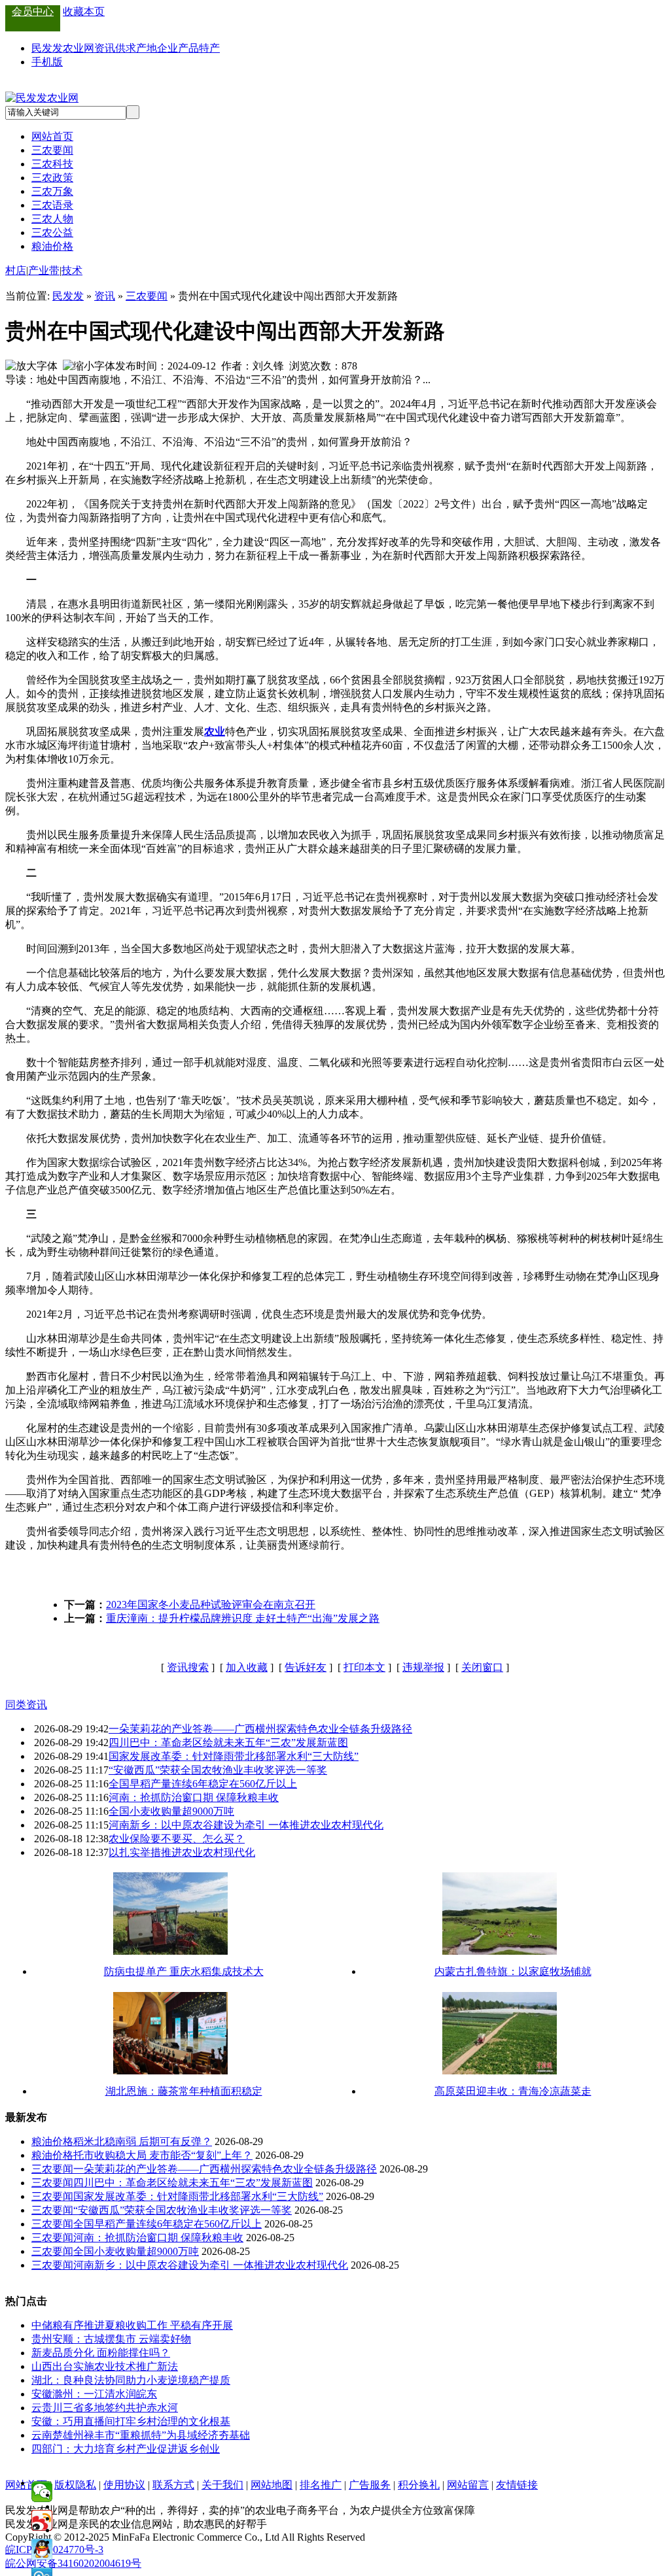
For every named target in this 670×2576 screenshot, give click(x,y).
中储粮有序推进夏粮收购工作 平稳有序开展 (132, 2325)
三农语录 (52, 205)
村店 (16, 270)
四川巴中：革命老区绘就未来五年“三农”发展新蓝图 (228, 1743)
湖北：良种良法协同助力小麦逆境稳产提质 (131, 2380)
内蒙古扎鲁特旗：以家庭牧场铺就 (513, 1971)
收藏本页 (84, 11)
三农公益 (52, 232)
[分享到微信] (42, 2492)
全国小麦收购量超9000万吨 (171, 1811)
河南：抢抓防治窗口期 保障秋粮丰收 (194, 1797)
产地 (147, 48)
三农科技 (52, 164)
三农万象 (52, 191)
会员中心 (33, 11)
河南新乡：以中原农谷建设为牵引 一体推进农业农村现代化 (246, 1825)
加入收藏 (247, 1667)
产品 (188, 48)
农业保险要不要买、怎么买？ (177, 1839)
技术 (72, 270)
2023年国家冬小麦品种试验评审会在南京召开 (211, 1605)
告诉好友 (306, 1667)
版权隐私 (75, 2485)
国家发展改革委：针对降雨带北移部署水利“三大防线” (234, 1756)
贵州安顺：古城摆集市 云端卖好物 (111, 2339)
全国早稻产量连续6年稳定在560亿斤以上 (203, 1784)
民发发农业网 (63, 48)
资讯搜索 (188, 1667)
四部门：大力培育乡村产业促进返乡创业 (126, 2449)
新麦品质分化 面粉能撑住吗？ (101, 2353)
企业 (167, 48)
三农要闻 (52, 150)
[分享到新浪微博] (42, 2520)
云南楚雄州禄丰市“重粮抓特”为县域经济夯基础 (141, 2435)
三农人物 (52, 219)
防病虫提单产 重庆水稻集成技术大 (184, 1971)
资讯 (105, 48)
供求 (126, 48)
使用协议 (124, 2485)
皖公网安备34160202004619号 (73, 2563)
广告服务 (370, 2485)
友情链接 (517, 2485)
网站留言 (468, 2485)
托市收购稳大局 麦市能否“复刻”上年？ (163, 2155)
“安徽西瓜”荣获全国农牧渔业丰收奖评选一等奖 (218, 1770)
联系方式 (173, 2485)
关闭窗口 (482, 1667)
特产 (209, 48)
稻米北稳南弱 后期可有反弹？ (143, 2141)
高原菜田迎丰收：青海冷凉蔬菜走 (513, 2091)
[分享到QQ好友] (42, 2549)
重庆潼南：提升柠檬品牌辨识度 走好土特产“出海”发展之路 (243, 1618)
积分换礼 (419, 2485)
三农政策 (52, 178)
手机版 (47, 62)
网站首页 (52, 136)
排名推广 (321, 2485)
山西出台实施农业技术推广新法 (105, 2366)
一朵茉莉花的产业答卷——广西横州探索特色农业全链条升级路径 (260, 1729)
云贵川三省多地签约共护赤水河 (105, 2408)
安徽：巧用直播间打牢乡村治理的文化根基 (131, 2421)
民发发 (68, 296)
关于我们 (222, 2485)
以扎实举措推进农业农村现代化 (182, 1852)
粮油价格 (52, 246)
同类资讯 (26, 1705)
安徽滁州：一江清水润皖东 (94, 2394)
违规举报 (423, 1667)
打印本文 (364, 1667)
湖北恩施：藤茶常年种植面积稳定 (184, 2091)
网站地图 (272, 2485)
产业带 (44, 270)
